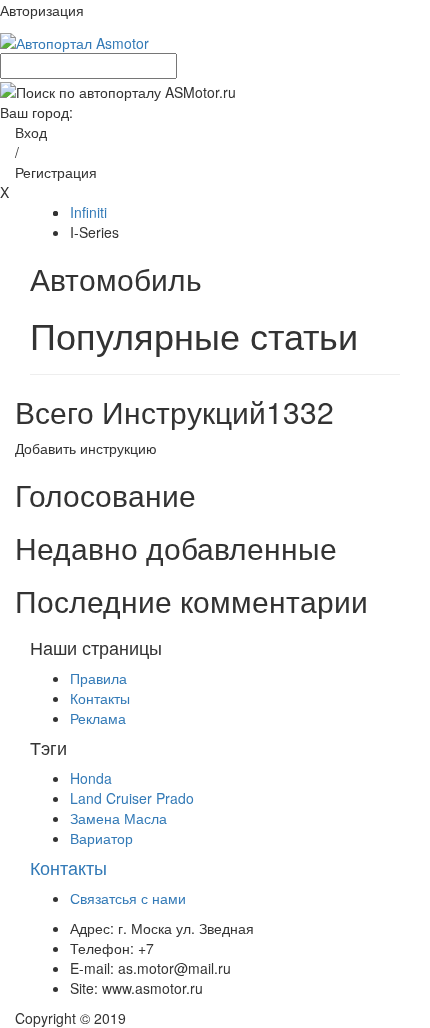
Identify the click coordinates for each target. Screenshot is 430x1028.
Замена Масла (118, 818)
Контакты (100, 698)
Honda (91, 778)
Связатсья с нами (128, 898)
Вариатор (101, 838)
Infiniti (88, 212)
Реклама (98, 718)
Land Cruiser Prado (132, 798)
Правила (98, 678)
